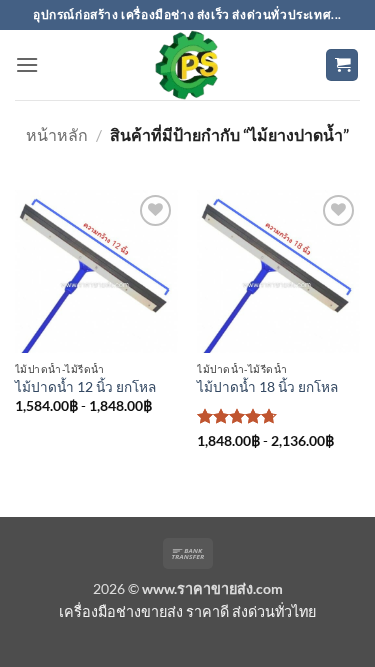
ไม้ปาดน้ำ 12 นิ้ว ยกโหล (85, 387)
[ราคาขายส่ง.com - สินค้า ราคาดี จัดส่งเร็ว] (188, 65)
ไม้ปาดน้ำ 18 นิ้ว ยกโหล (267, 387)
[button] (27, 64)
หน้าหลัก (57, 134)
